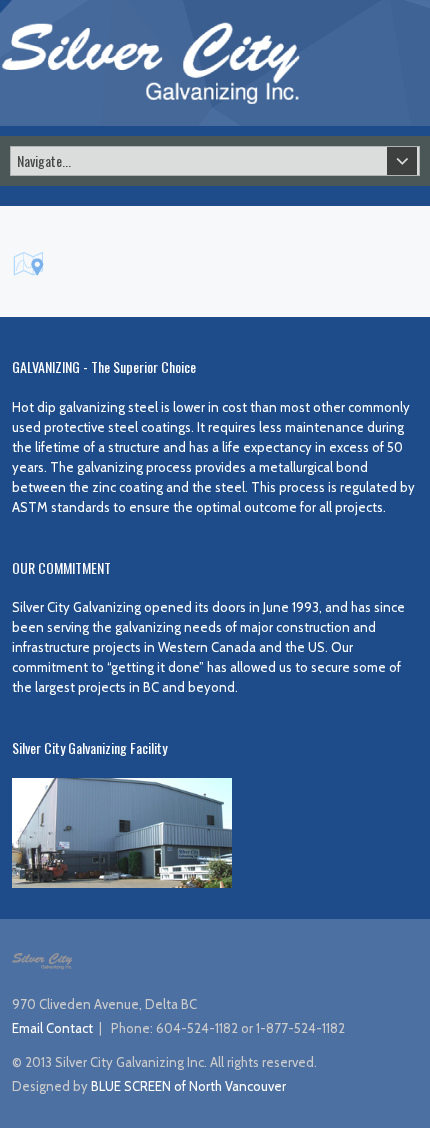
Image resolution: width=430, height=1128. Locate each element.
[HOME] (150, 61)
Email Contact (52, 1028)
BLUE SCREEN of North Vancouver (188, 1086)
